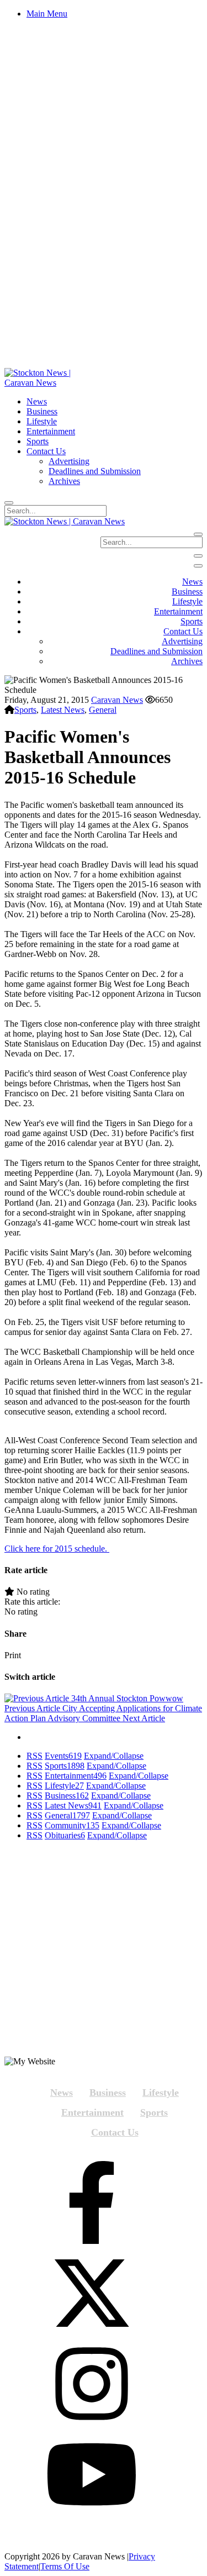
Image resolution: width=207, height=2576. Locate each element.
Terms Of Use (65, 2566)
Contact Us (115, 2132)
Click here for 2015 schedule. (57, 1549)
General (103, 710)
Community (72, 1825)
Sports (25, 710)
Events (63, 1756)
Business (67, 1796)
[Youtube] (92, 2475)
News (62, 2093)
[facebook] (92, 2204)
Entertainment (76, 1776)
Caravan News (117, 700)
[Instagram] (92, 2385)
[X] (92, 2294)
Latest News (63, 710)
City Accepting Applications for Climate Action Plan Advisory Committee (103, 1713)
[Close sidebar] (198, 566)
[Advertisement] (104, 1953)
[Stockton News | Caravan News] (50, 383)
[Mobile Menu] (198, 556)
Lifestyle (64, 1786)
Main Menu (47, 14)
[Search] (9, 503)
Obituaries (65, 1835)
